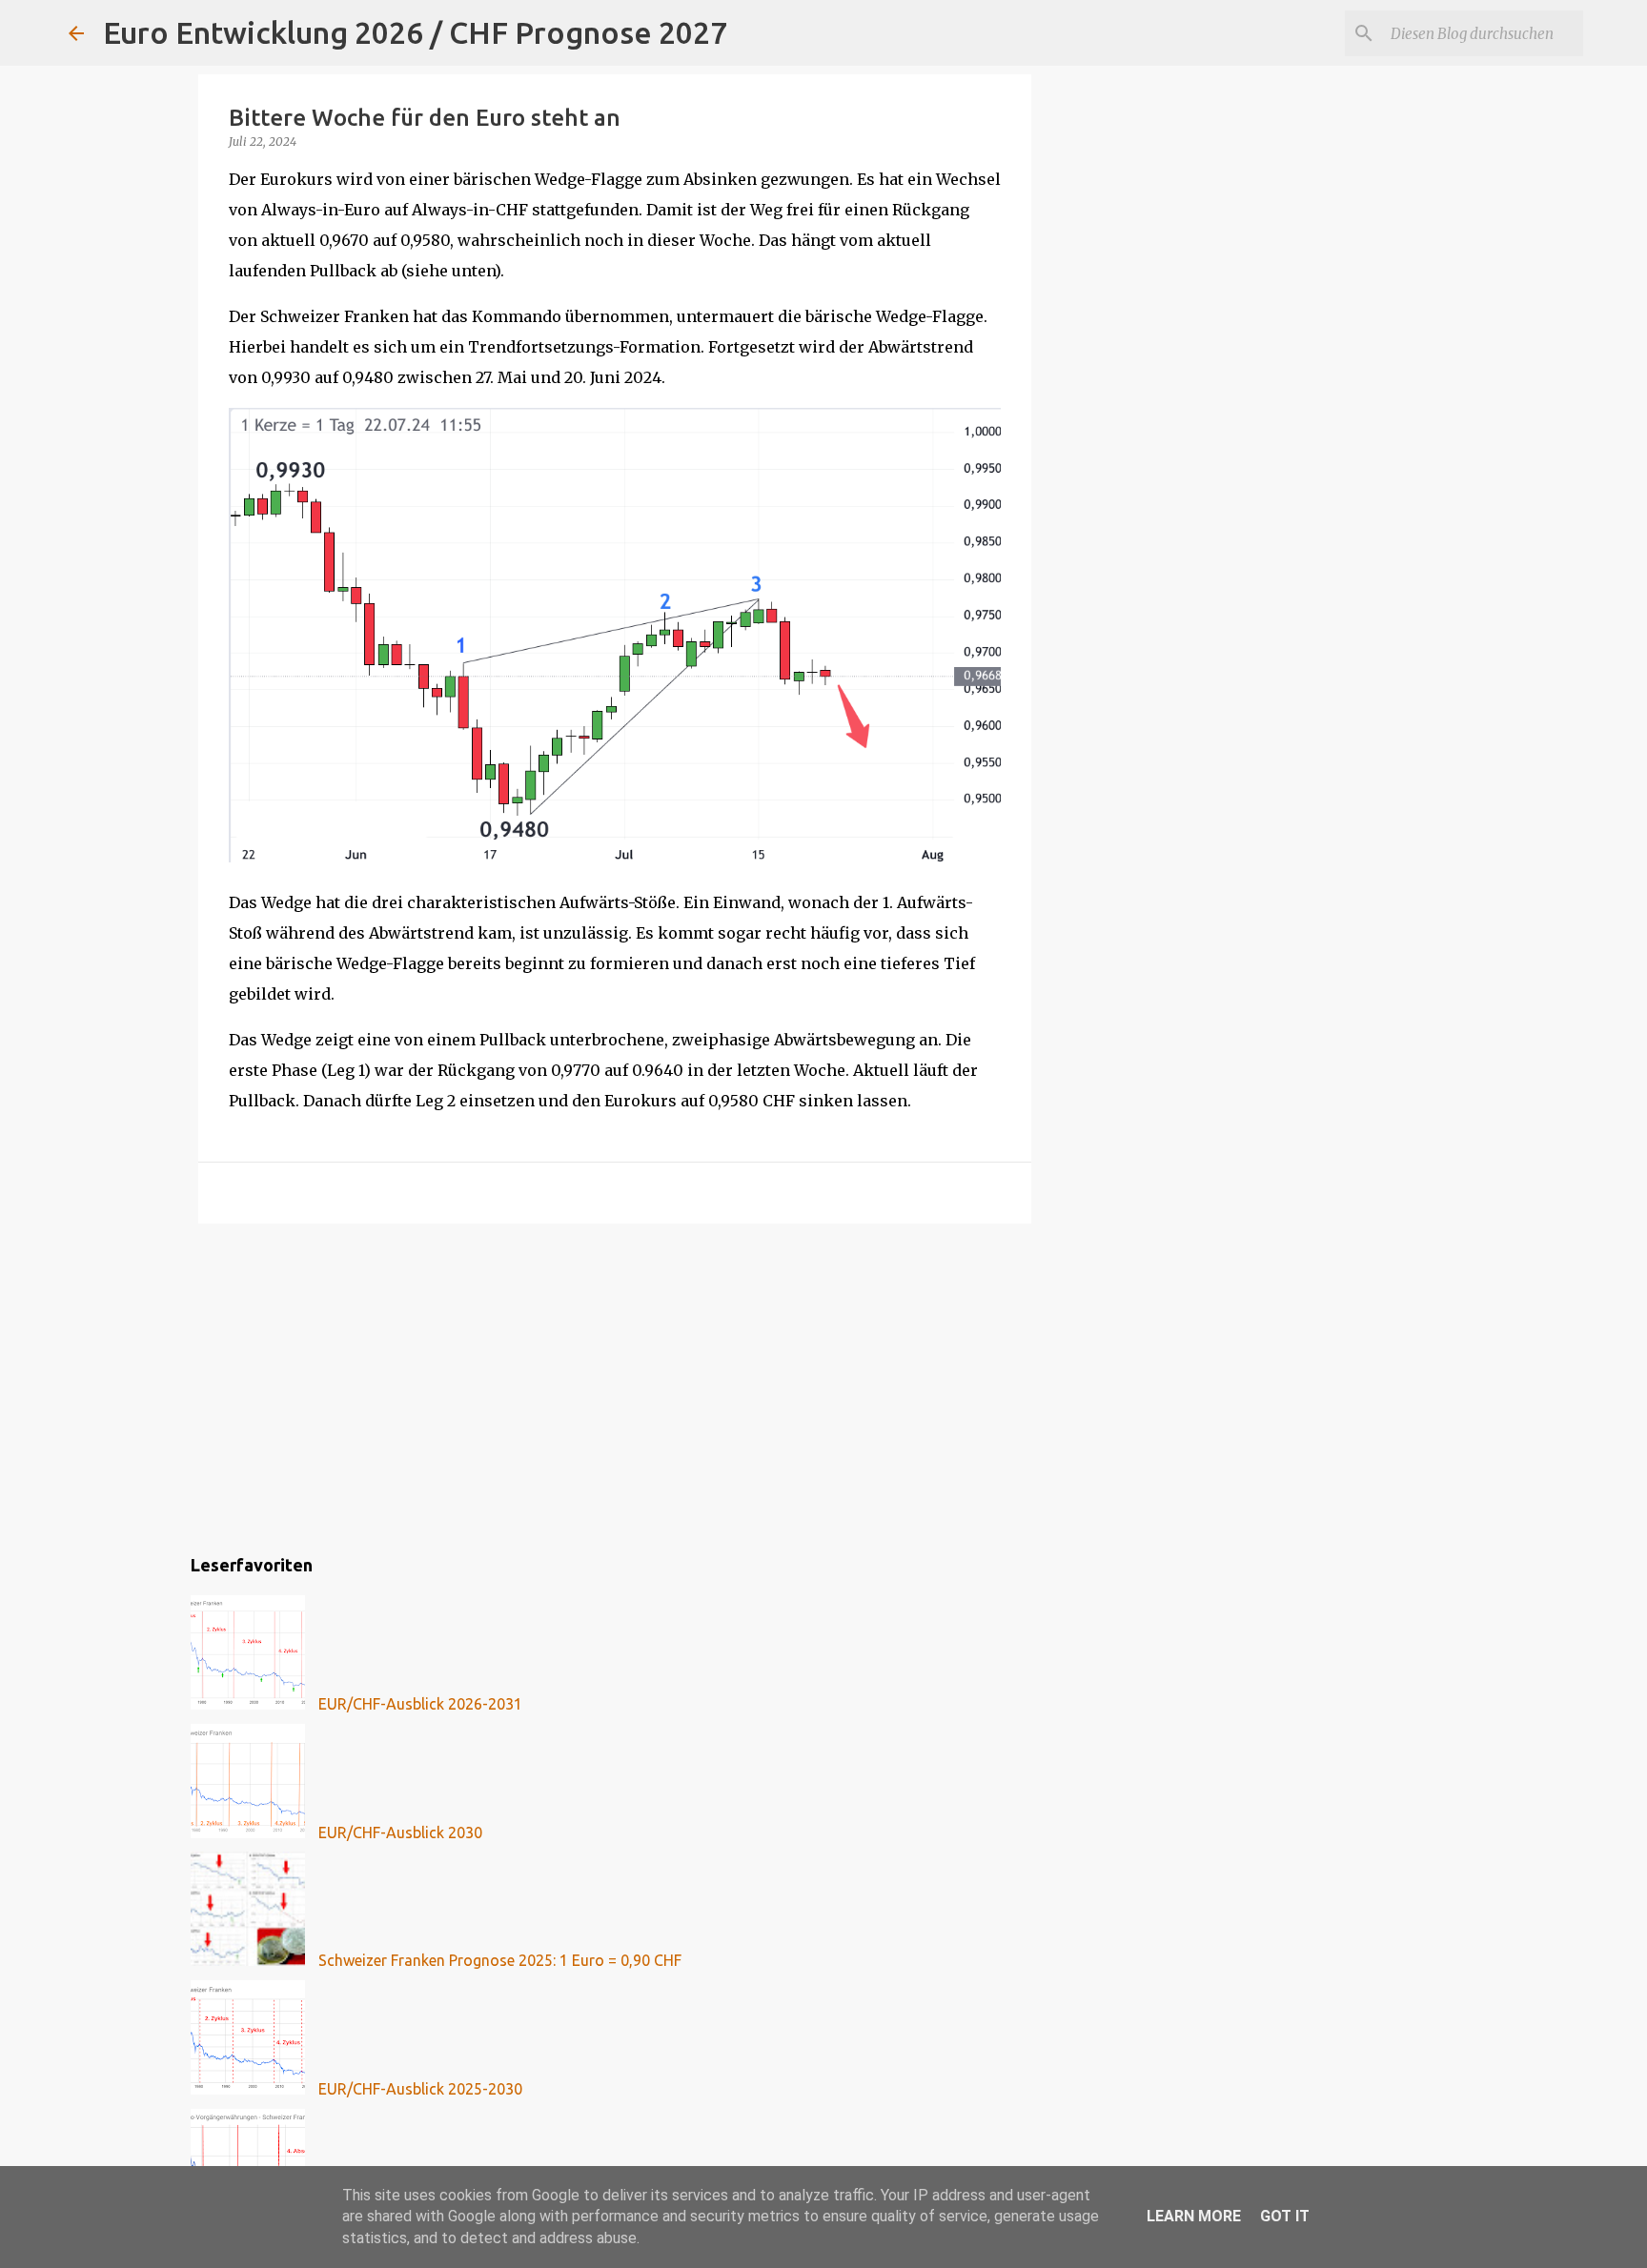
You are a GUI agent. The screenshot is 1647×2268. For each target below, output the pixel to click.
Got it (1285, 2216)
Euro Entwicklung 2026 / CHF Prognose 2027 (415, 32)
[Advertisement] (615, 1386)
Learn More (1194, 2216)
